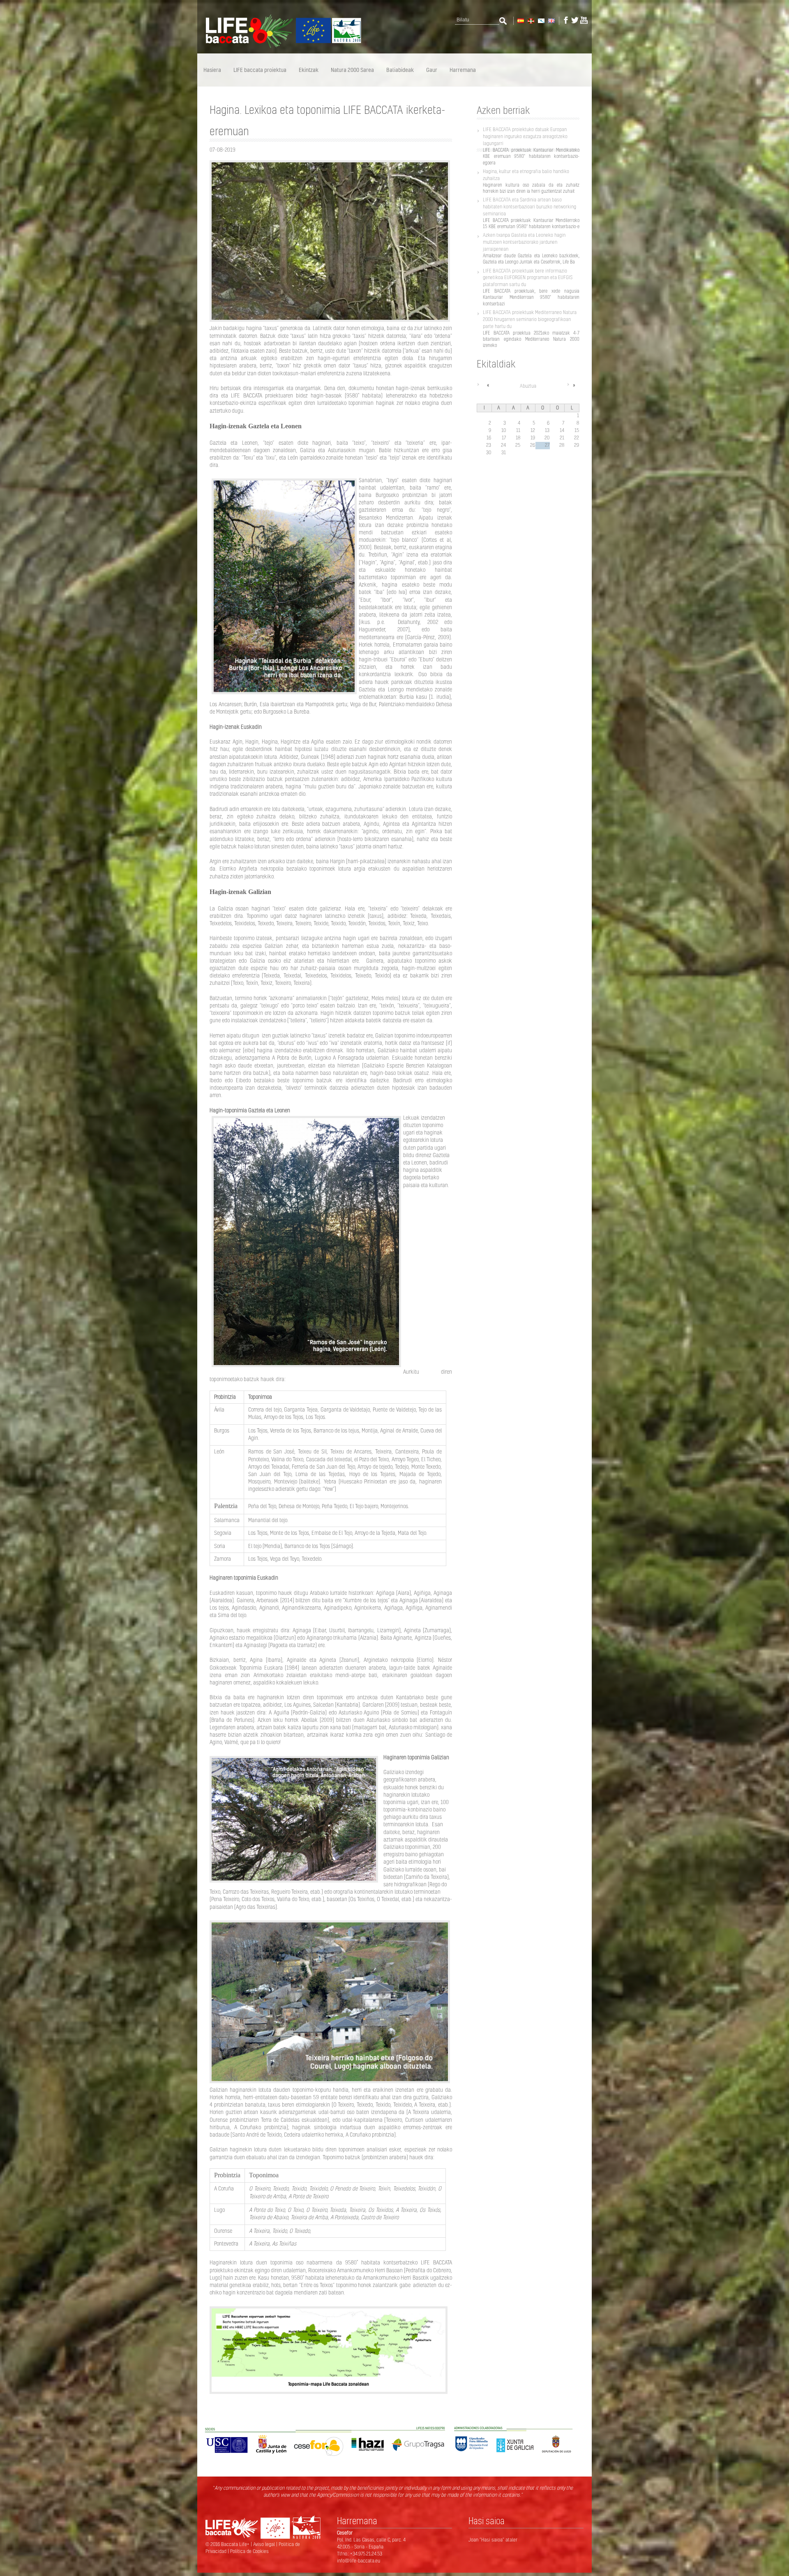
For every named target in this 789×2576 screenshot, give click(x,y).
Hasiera (212, 70)
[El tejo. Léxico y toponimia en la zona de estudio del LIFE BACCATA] (520, 20)
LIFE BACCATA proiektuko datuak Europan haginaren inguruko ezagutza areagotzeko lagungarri (525, 136)
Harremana (463, 70)
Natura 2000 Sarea (352, 70)
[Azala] (279, 46)
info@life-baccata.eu (359, 2561)
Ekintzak (309, 70)
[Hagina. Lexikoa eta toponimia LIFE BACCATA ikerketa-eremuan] (530, 20)
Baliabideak (400, 70)
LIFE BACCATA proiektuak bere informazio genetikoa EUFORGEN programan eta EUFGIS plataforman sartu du (528, 278)
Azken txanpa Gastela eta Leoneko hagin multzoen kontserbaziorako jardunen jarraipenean (524, 242)
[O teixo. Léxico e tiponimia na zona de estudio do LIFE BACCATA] (541, 20)
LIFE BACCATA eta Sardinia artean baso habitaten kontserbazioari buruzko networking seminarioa (529, 207)
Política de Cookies (249, 2551)
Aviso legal (265, 2544)
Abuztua (528, 386)
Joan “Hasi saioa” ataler (493, 2540)
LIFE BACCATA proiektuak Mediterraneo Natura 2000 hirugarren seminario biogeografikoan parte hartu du (530, 319)
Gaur (432, 70)
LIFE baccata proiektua (260, 70)
